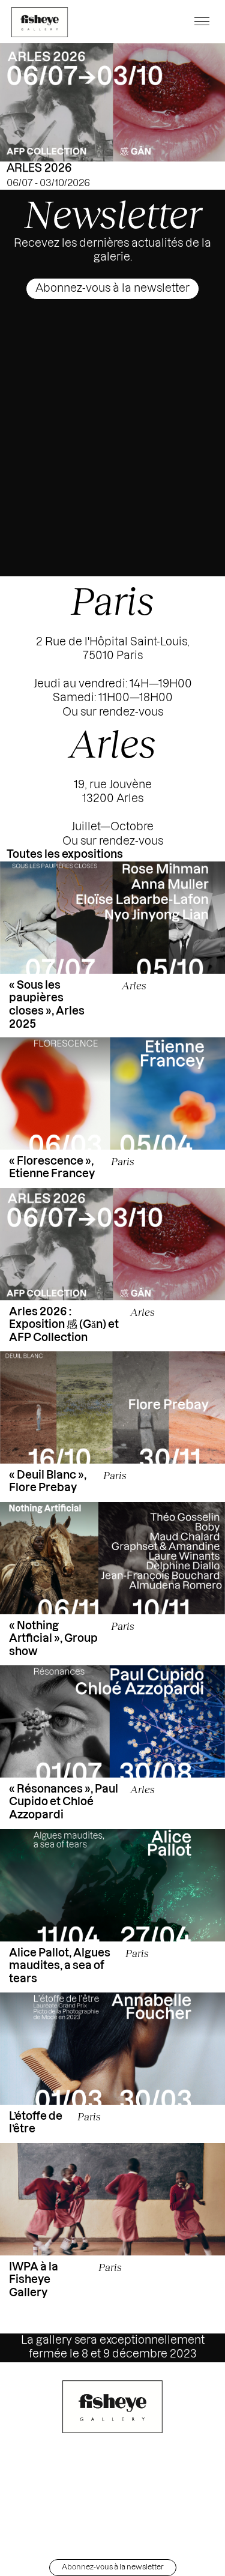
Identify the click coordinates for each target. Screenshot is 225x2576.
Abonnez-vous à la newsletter (112, 288)
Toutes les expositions (65, 854)
